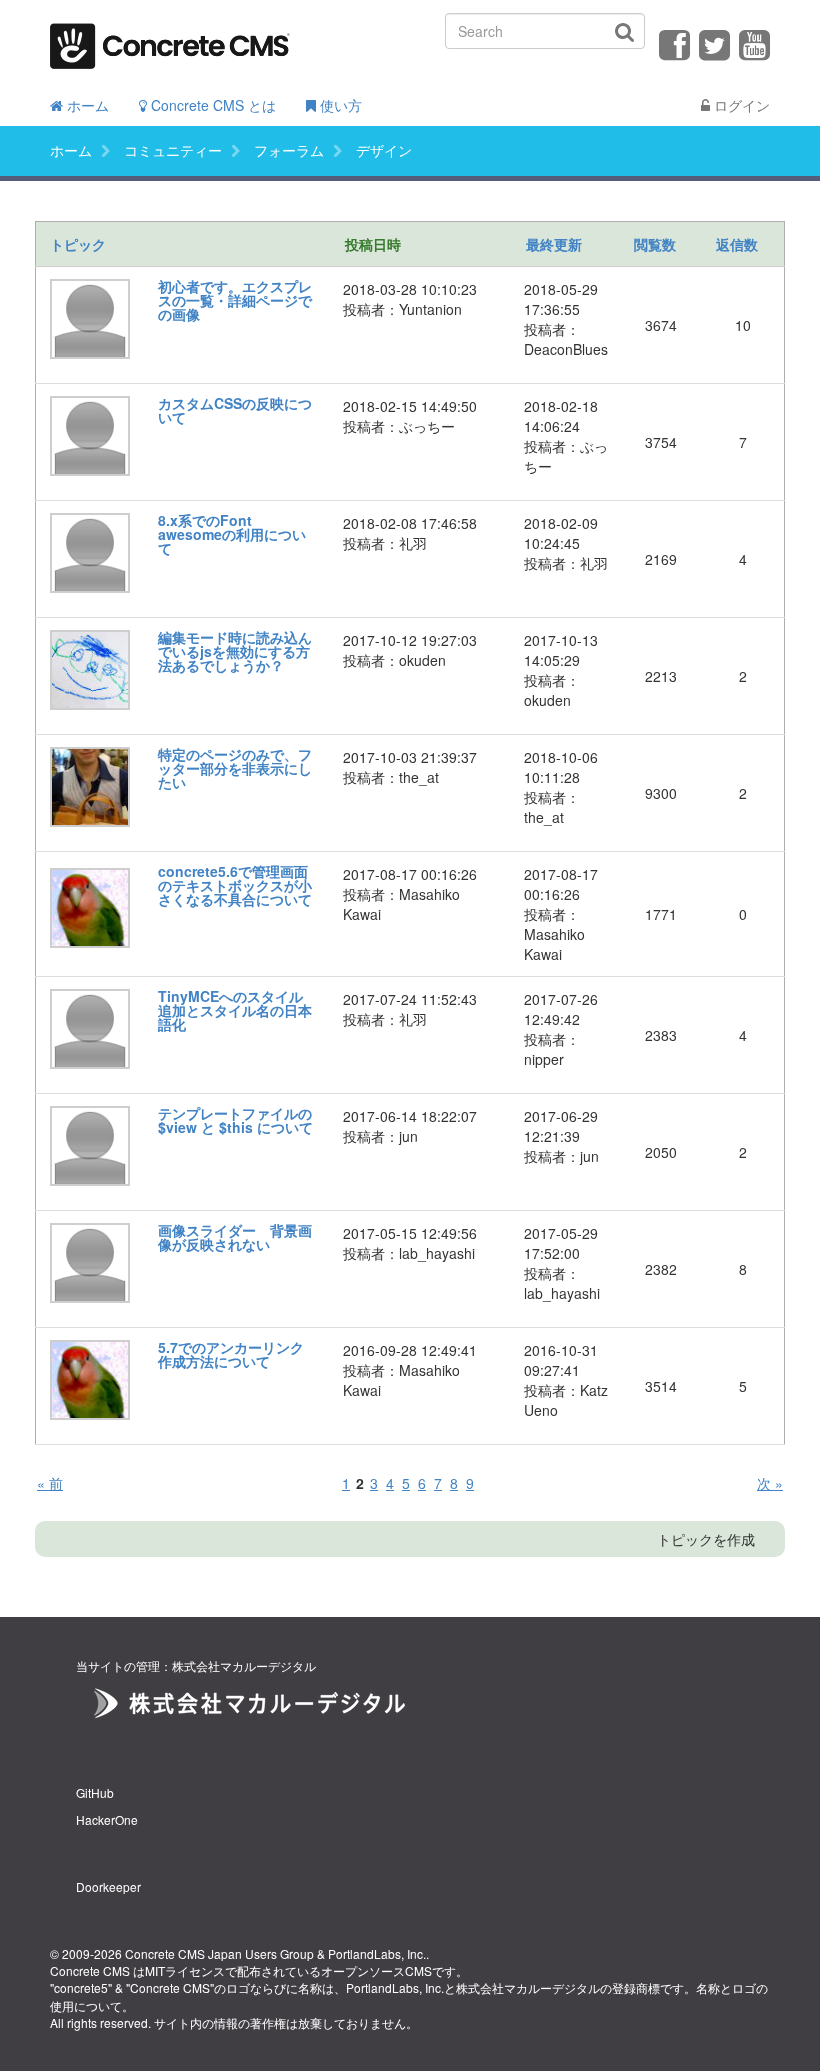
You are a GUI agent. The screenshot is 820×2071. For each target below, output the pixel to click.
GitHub (95, 1792)
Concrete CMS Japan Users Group (219, 1953)
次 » (770, 1483)
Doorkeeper (108, 1886)
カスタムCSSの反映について (235, 410)
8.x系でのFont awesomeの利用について (232, 534)
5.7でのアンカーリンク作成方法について (231, 1354)
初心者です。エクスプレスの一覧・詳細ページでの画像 (235, 300)
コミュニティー (173, 150)
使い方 (339, 105)
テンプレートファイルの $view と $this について (235, 1120)
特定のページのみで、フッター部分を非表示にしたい (235, 768)
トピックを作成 (706, 1539)
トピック (78, 244)
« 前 (50, 1483)
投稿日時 (373, 244)
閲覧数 (655, 244)
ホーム (86, 105)
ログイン (740, 105)
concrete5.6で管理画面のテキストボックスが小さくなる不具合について (235, 885)
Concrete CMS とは (211, 105)
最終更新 (554, 244)
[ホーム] (170, 39)
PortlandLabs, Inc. (377, 1953)
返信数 (737, 244)
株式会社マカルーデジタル (528, 1987)
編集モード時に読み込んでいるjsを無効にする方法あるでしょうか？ (235, 651)
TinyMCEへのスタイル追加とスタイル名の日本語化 (235, 1010)
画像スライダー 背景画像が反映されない (235, 1237)
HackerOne (107, 1819)
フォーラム (289, 150)
